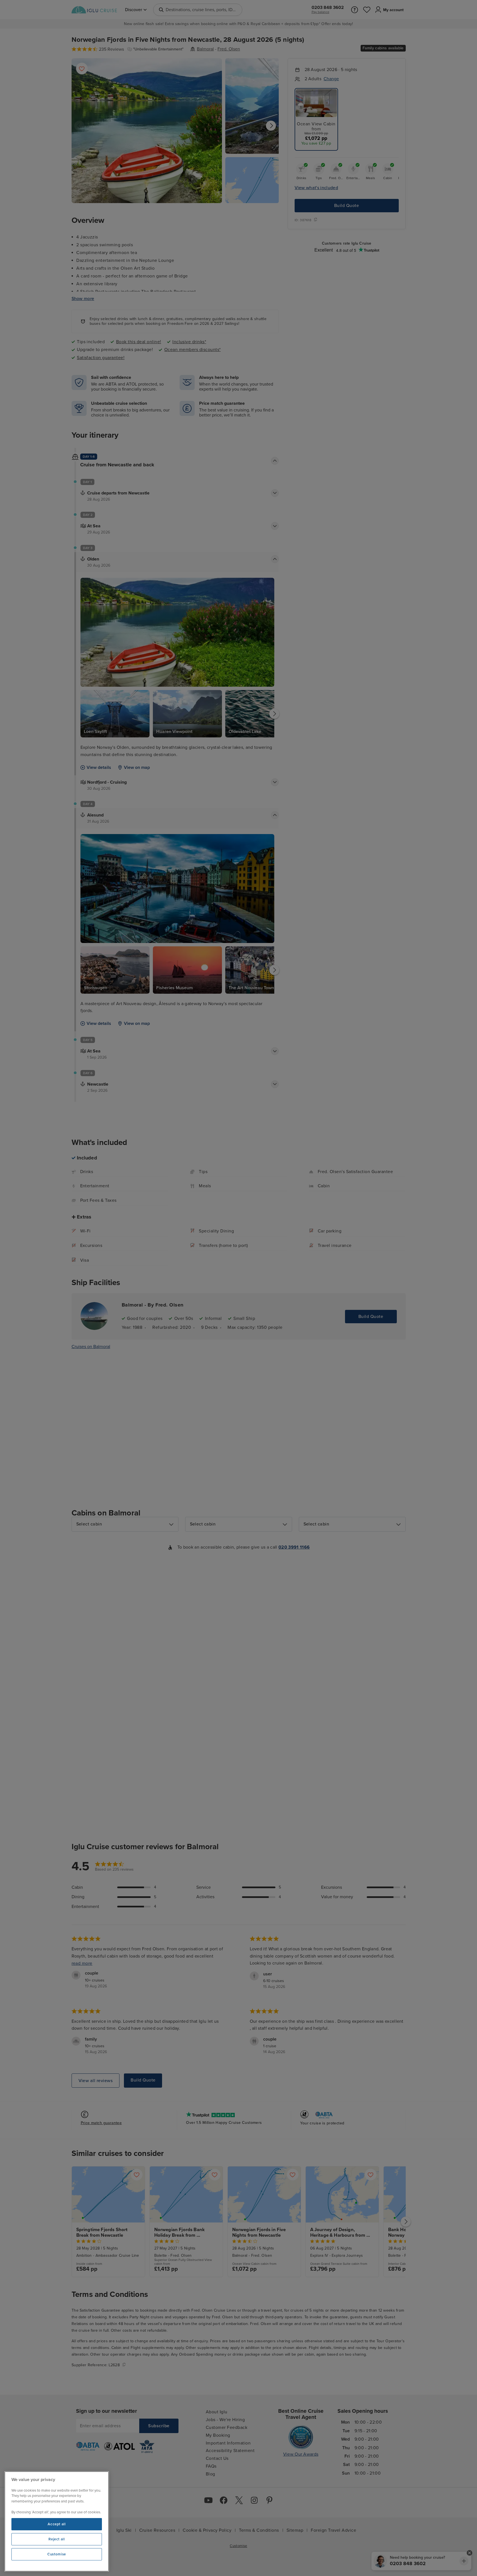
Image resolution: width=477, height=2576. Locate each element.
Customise (57, 2554)
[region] (57, 2521)
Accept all (57, 2524)
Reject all (57, 2539)
